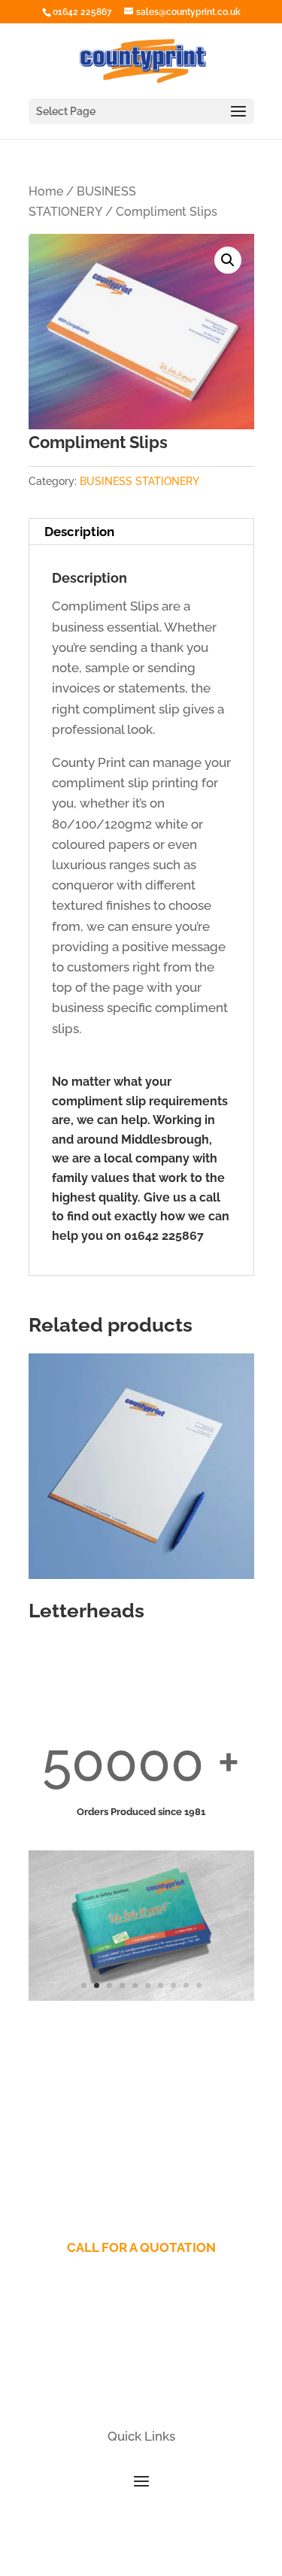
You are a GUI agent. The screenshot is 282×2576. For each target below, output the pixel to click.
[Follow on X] (141, 2386)
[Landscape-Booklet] (141, 1996)
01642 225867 (82, 12)
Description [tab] (79, 532)
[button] (228, 260)
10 (199, 1985)
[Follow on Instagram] (171, 2386)
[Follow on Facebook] (111, 2386)
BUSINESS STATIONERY (139, 481)
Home (46, 191)
